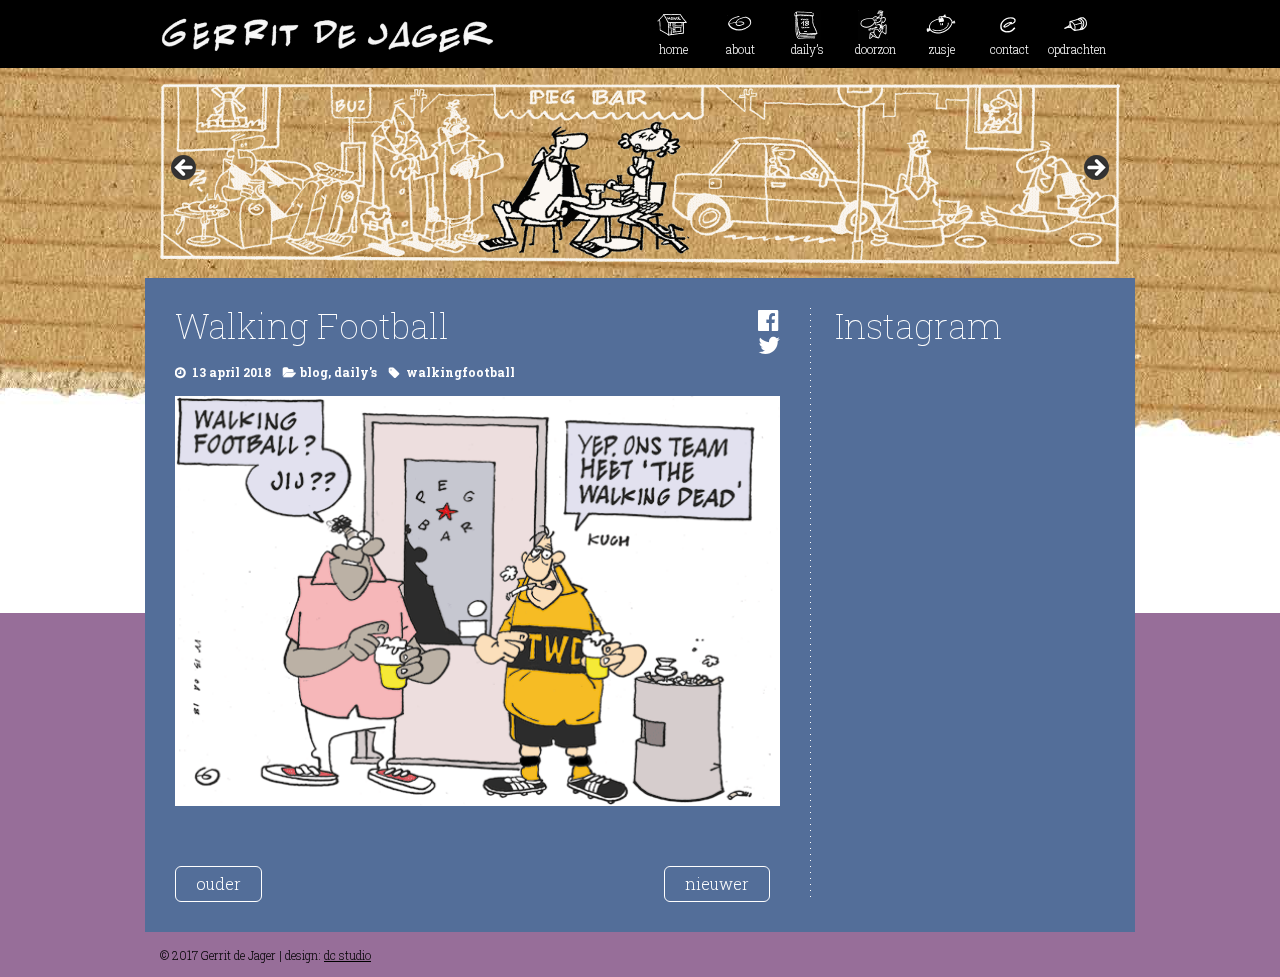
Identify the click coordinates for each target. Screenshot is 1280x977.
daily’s (807, 49)
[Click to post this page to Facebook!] (768, 320)
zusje (942, 49)
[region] (640, 174)
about (740, 49)
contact (1009, 49)
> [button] (1095, 169)
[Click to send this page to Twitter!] (769, 345)
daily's (355, 372)
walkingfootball (460, 372)
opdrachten (1077, 49)
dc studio (347, 955)
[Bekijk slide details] (640, 174)
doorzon (875, 49)
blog (314, 372)
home (673, 49)
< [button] (185, 169)
